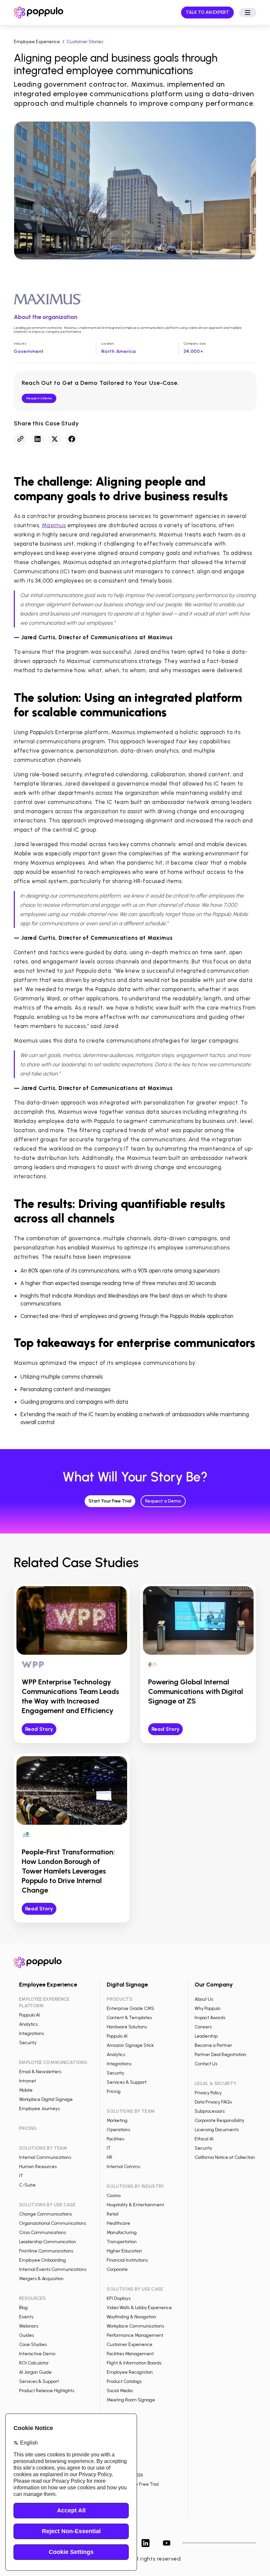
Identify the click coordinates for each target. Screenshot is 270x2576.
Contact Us (206, 2064)
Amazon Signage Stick (130, 2045)
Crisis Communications (42, 2233)
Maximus (54, 525)
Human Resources (38, 2167)
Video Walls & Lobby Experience (139, 2308)
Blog (23, 2308)
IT (21, 2176)
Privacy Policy (208, 2093)
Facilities (115, 2139)
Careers (203, 2027)
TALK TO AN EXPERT (207, 12)
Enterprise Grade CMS (130, 2008)
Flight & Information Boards (134, 2363)
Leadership (206, 2036)
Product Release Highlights (47, 2391)
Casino (114, 2196)
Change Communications (45, 2214)
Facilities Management (130, 2354)
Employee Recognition (130, 2372)
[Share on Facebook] (72, 439)
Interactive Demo (37, 2354)
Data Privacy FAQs (213, 2102)
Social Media (120, 2391)
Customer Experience (130, 2345)
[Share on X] (55, 439)
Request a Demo (39, 398)
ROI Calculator (34, 2363)
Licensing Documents (217, 2130)
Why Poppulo (207, 2008)
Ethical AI (204, 2139)
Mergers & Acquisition (41, 2279)
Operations (118, 2130)
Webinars (29, 2326)
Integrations (31, 2033)
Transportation (122, 2242)
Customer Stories (85, 42)
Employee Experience (37, 42)
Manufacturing (122, 2233)
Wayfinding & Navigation (131, 2317)
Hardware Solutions (127, 2027)
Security (28, 2043)
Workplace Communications (135, 2326)
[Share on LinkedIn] (38, 439)
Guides (27, 2335)
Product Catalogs (124, 2381)
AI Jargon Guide (35, 2372)
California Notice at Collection (225, 2157)
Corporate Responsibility (219, 2120)
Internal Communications (45, 2157)
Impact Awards (210, 2018)
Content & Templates (129, 2018)
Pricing (114, 2091)
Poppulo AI (29, 2015)
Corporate (117, 2269)
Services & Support (39, 2381)
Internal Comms (123, 2167)
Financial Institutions (127, 2260)
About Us (204, 1999)
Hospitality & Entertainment (135, 2205)
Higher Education (124, 2251)
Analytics (28, 2024)
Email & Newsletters (40, 2072)
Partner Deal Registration (220, 2055)
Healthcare (118, 2223)
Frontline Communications (46, 2251)
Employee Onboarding (42, 2260)
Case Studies (33, 2345)
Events (26, 2317)
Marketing (117, 2120)
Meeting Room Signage (131, 2400)
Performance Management (135, 2335)
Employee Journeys (39, 2109)
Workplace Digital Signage (46, 2099)
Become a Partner (213, 2045)
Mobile (26, 2090)
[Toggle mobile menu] (248, 13)
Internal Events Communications (53, 2269)
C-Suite (27, 2185)
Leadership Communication (48, 2242)
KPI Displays (119, 2298)
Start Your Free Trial (110, 1501)
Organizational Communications (53, 2223)
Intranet (27, 2081)
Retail (113, 2214)
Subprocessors (210, 2111)
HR (109, 2157)
